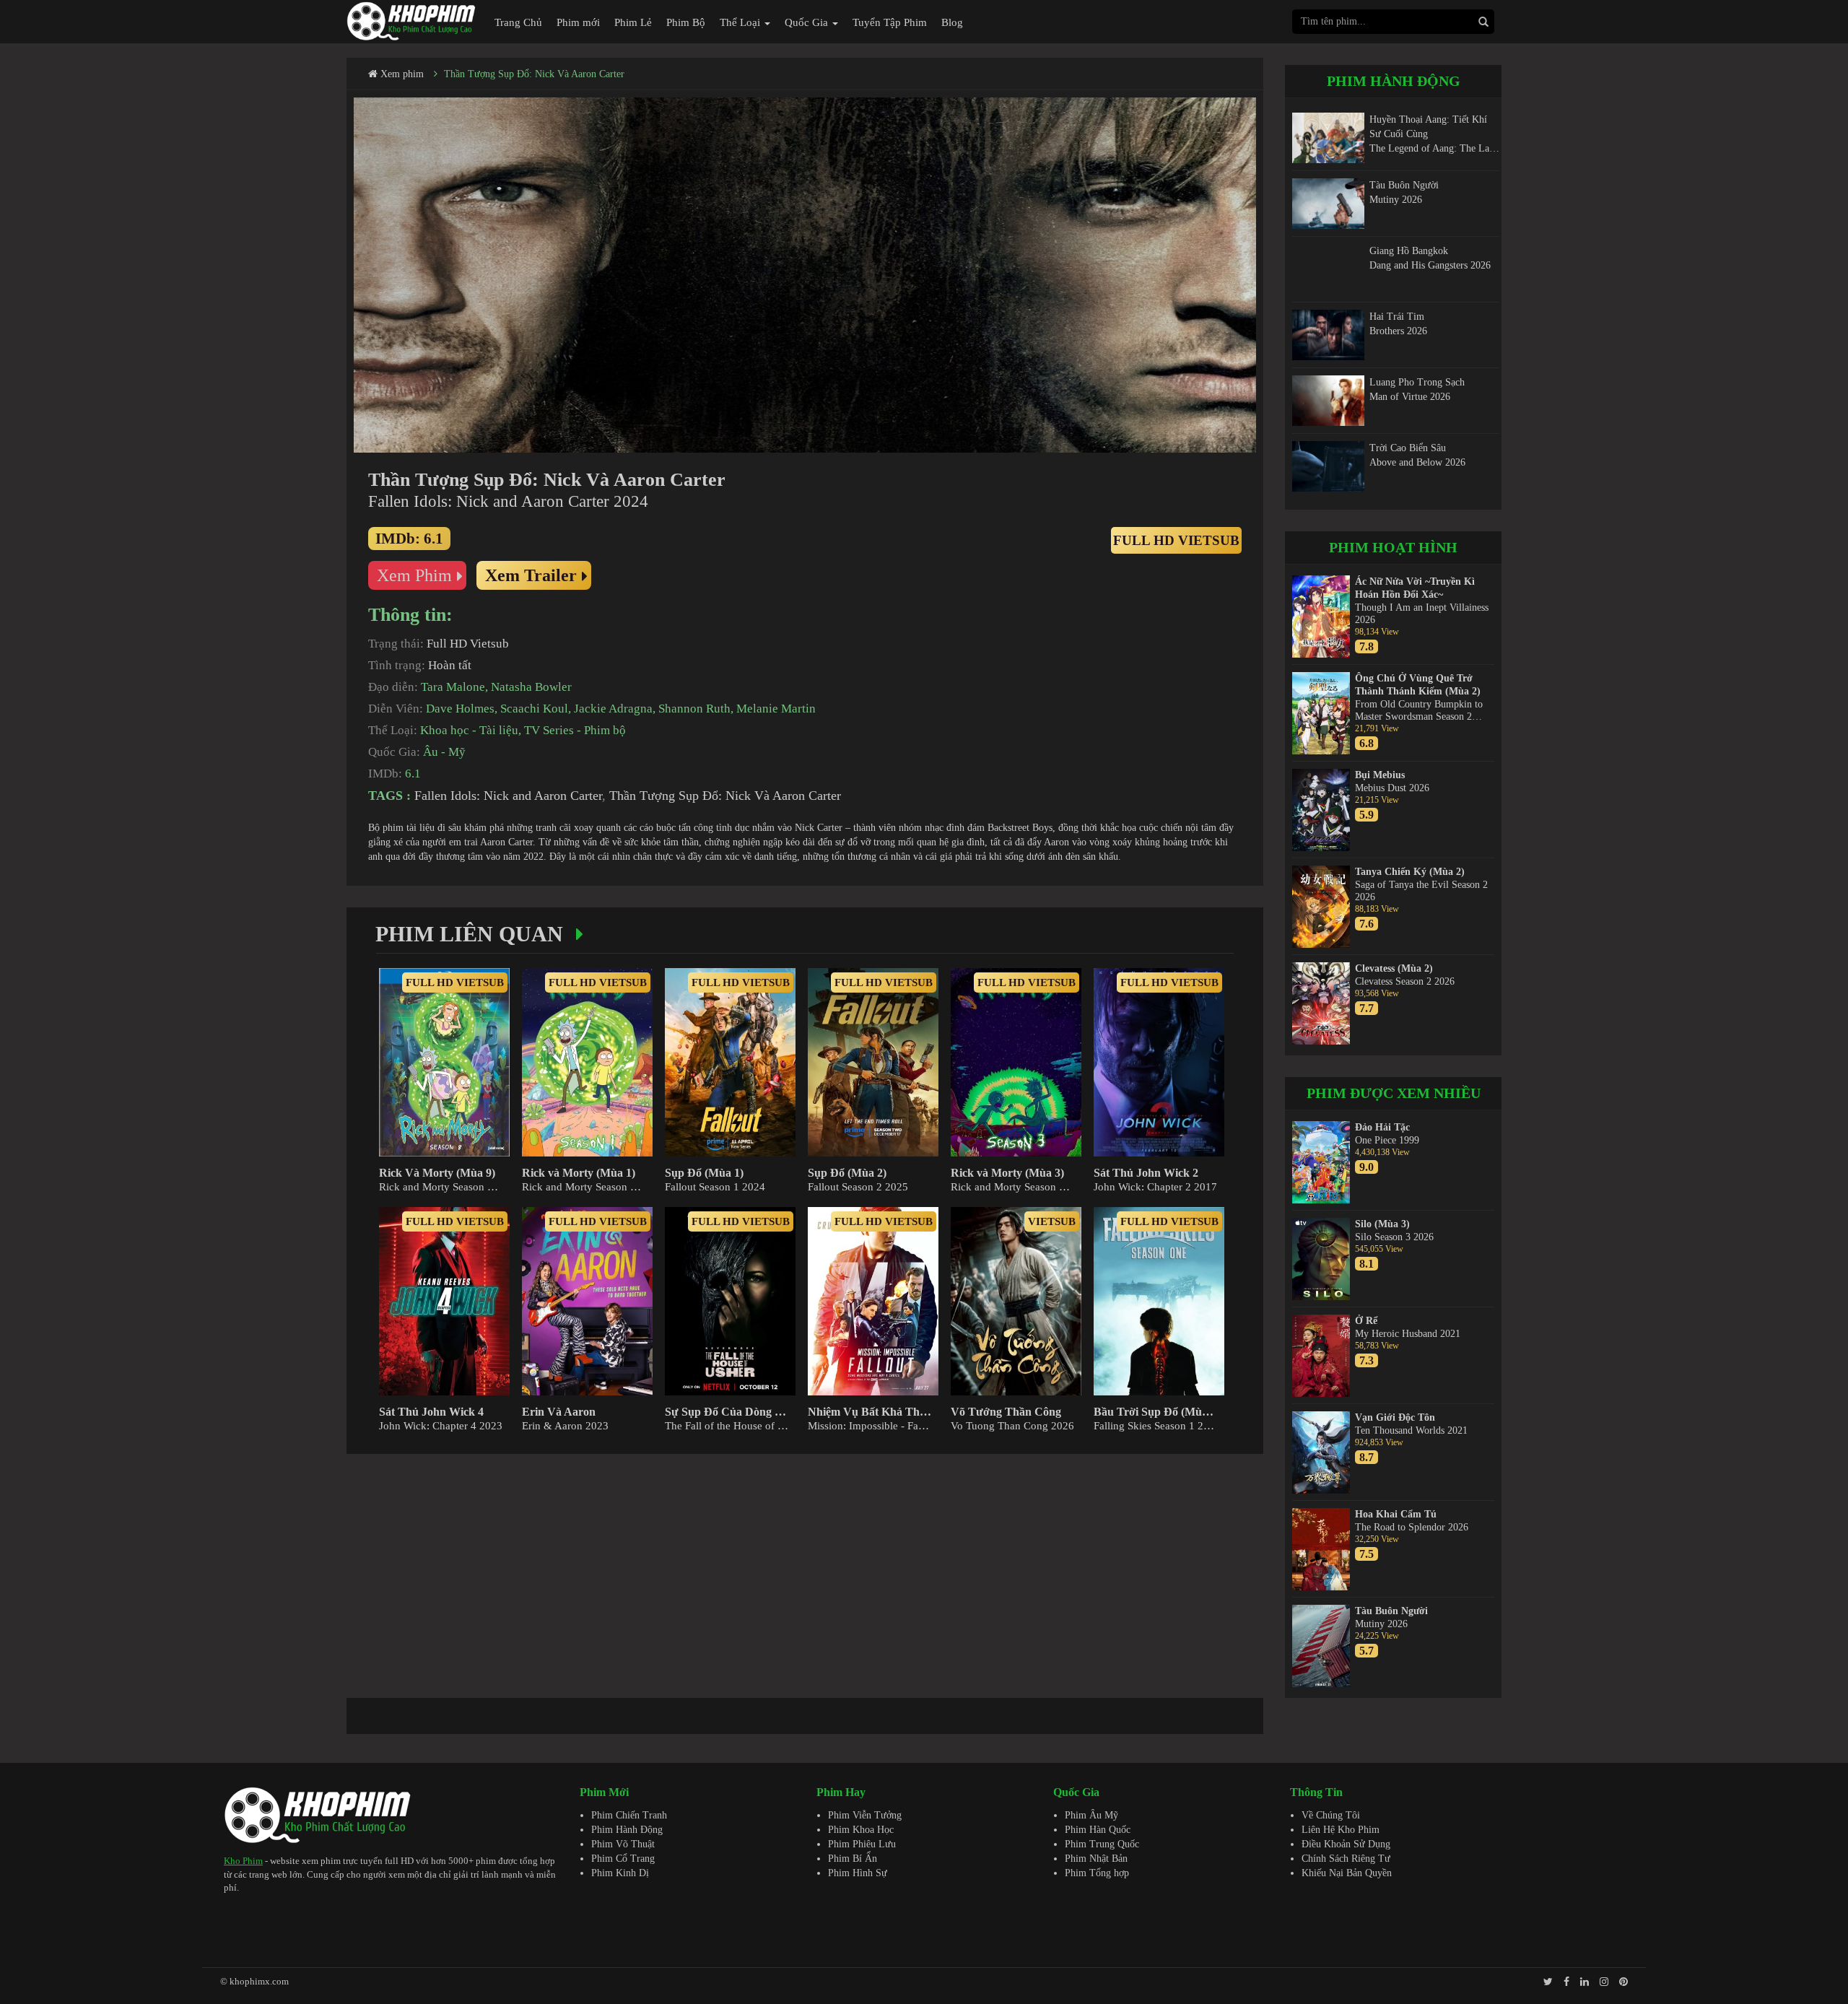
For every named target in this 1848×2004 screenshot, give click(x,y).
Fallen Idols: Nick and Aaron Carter (508, 796)
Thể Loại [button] (741, 22)
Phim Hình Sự (858, 1873)
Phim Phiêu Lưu (862, 1844)
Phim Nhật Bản (1096, 1859)
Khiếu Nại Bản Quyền (1347, 1873)
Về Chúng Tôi (1331, 1815)
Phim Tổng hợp (1097, 1873)
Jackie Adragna (613, 709)
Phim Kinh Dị (620, 1873)
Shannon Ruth (694, 709)
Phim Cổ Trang (623, 1859)
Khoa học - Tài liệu (469, 730)
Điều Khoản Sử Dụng (1346, 1844)
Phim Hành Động (627, 1830)
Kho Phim (243, 1861)
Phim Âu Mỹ (1091, 1815)
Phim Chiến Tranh (629, 1815)
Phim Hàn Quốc (1098, 1830)
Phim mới (578, 22)
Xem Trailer (531, 575)
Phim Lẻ (633, 22)
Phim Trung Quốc (1102, 1844)
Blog (952, 22)
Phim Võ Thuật (623, 1844)
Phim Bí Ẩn (853, 1859)
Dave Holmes (460, 709)
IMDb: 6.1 (409, 539)
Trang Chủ (518, 22)
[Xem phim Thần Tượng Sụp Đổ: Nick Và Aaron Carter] (805, 275)
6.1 (413, 774)
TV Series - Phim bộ (575, 730)
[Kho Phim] (411, 21)
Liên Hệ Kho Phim (1341, 1830)
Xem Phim (414, 575)
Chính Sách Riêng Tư (1346, 1859)
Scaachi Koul (534, 709)
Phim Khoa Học (861, 1830)
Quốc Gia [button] (808, 22)
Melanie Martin (776, 709)
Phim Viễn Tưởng (865, 1815)
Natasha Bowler (531, 687)
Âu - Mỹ (444, 752)
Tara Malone (453, 687)
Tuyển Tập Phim (890, 22)
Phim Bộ (686, 22)
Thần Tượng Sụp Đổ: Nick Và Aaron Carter (534, 74)
